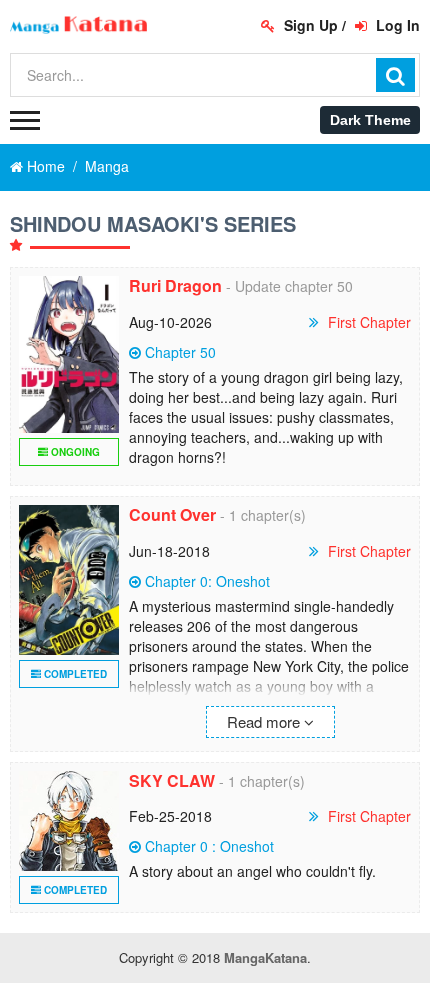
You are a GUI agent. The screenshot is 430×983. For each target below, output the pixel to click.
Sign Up (309, 25)
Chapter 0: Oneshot (207, 581)
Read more (265, 721)
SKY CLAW (172, 780)
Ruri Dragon (175, 285)
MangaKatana (265, 957)
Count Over (172, 514)
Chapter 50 (180, 352)
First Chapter (369, 322)
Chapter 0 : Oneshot (209, 846)
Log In (396, 25)
